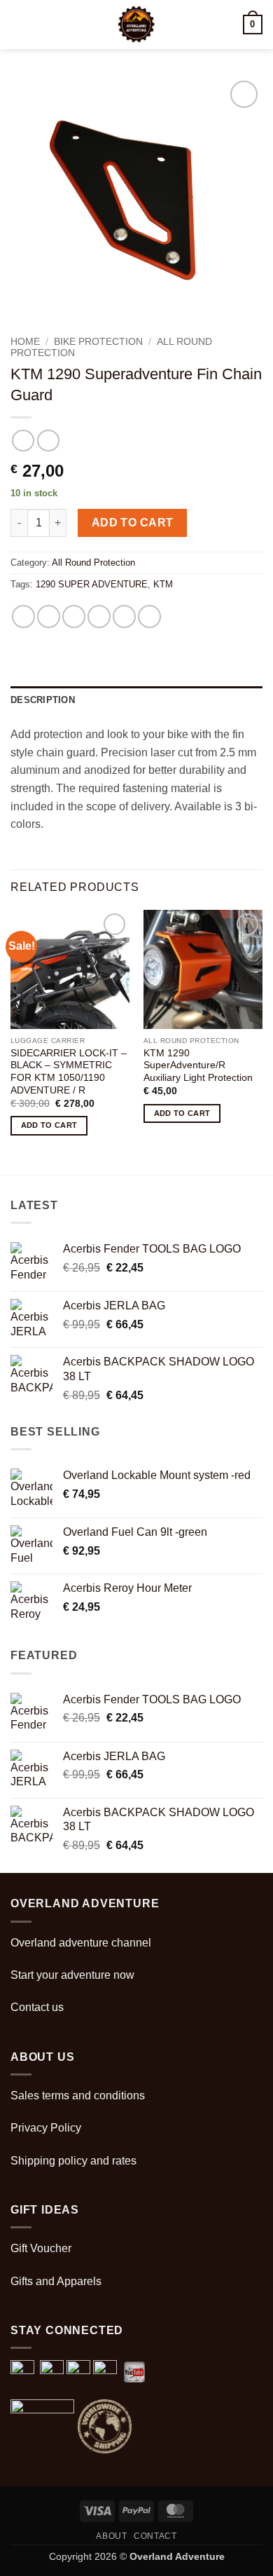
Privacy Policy (46, 2128)
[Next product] (23, 441)
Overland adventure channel (81, 1943)
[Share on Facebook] (49, 616)
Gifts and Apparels (56, 2281)
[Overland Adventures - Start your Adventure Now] (137, 25)
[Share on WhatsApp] (23, 616)
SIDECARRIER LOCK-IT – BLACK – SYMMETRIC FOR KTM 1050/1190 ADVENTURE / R (69, 1072)
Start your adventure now (72, 1975)
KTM (163, 584)
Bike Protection (98, 342)
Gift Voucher (41, 2248)
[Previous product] (48, 441)
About (111, 2536)
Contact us (37, 2007)
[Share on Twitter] (74, 616)
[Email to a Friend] (99, 616)
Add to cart (133, 523)
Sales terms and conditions (78, 2095)
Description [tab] (43, 700)
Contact (155, 2536)
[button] (19, 24)
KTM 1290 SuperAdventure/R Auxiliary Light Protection (198, 1065)
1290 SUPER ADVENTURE (92, 584)
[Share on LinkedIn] (149, 616)
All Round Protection (93, 563)
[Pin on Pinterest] (124, 616)
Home (25, 342)
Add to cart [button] (49, 1125)
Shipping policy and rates (73, 2161)
